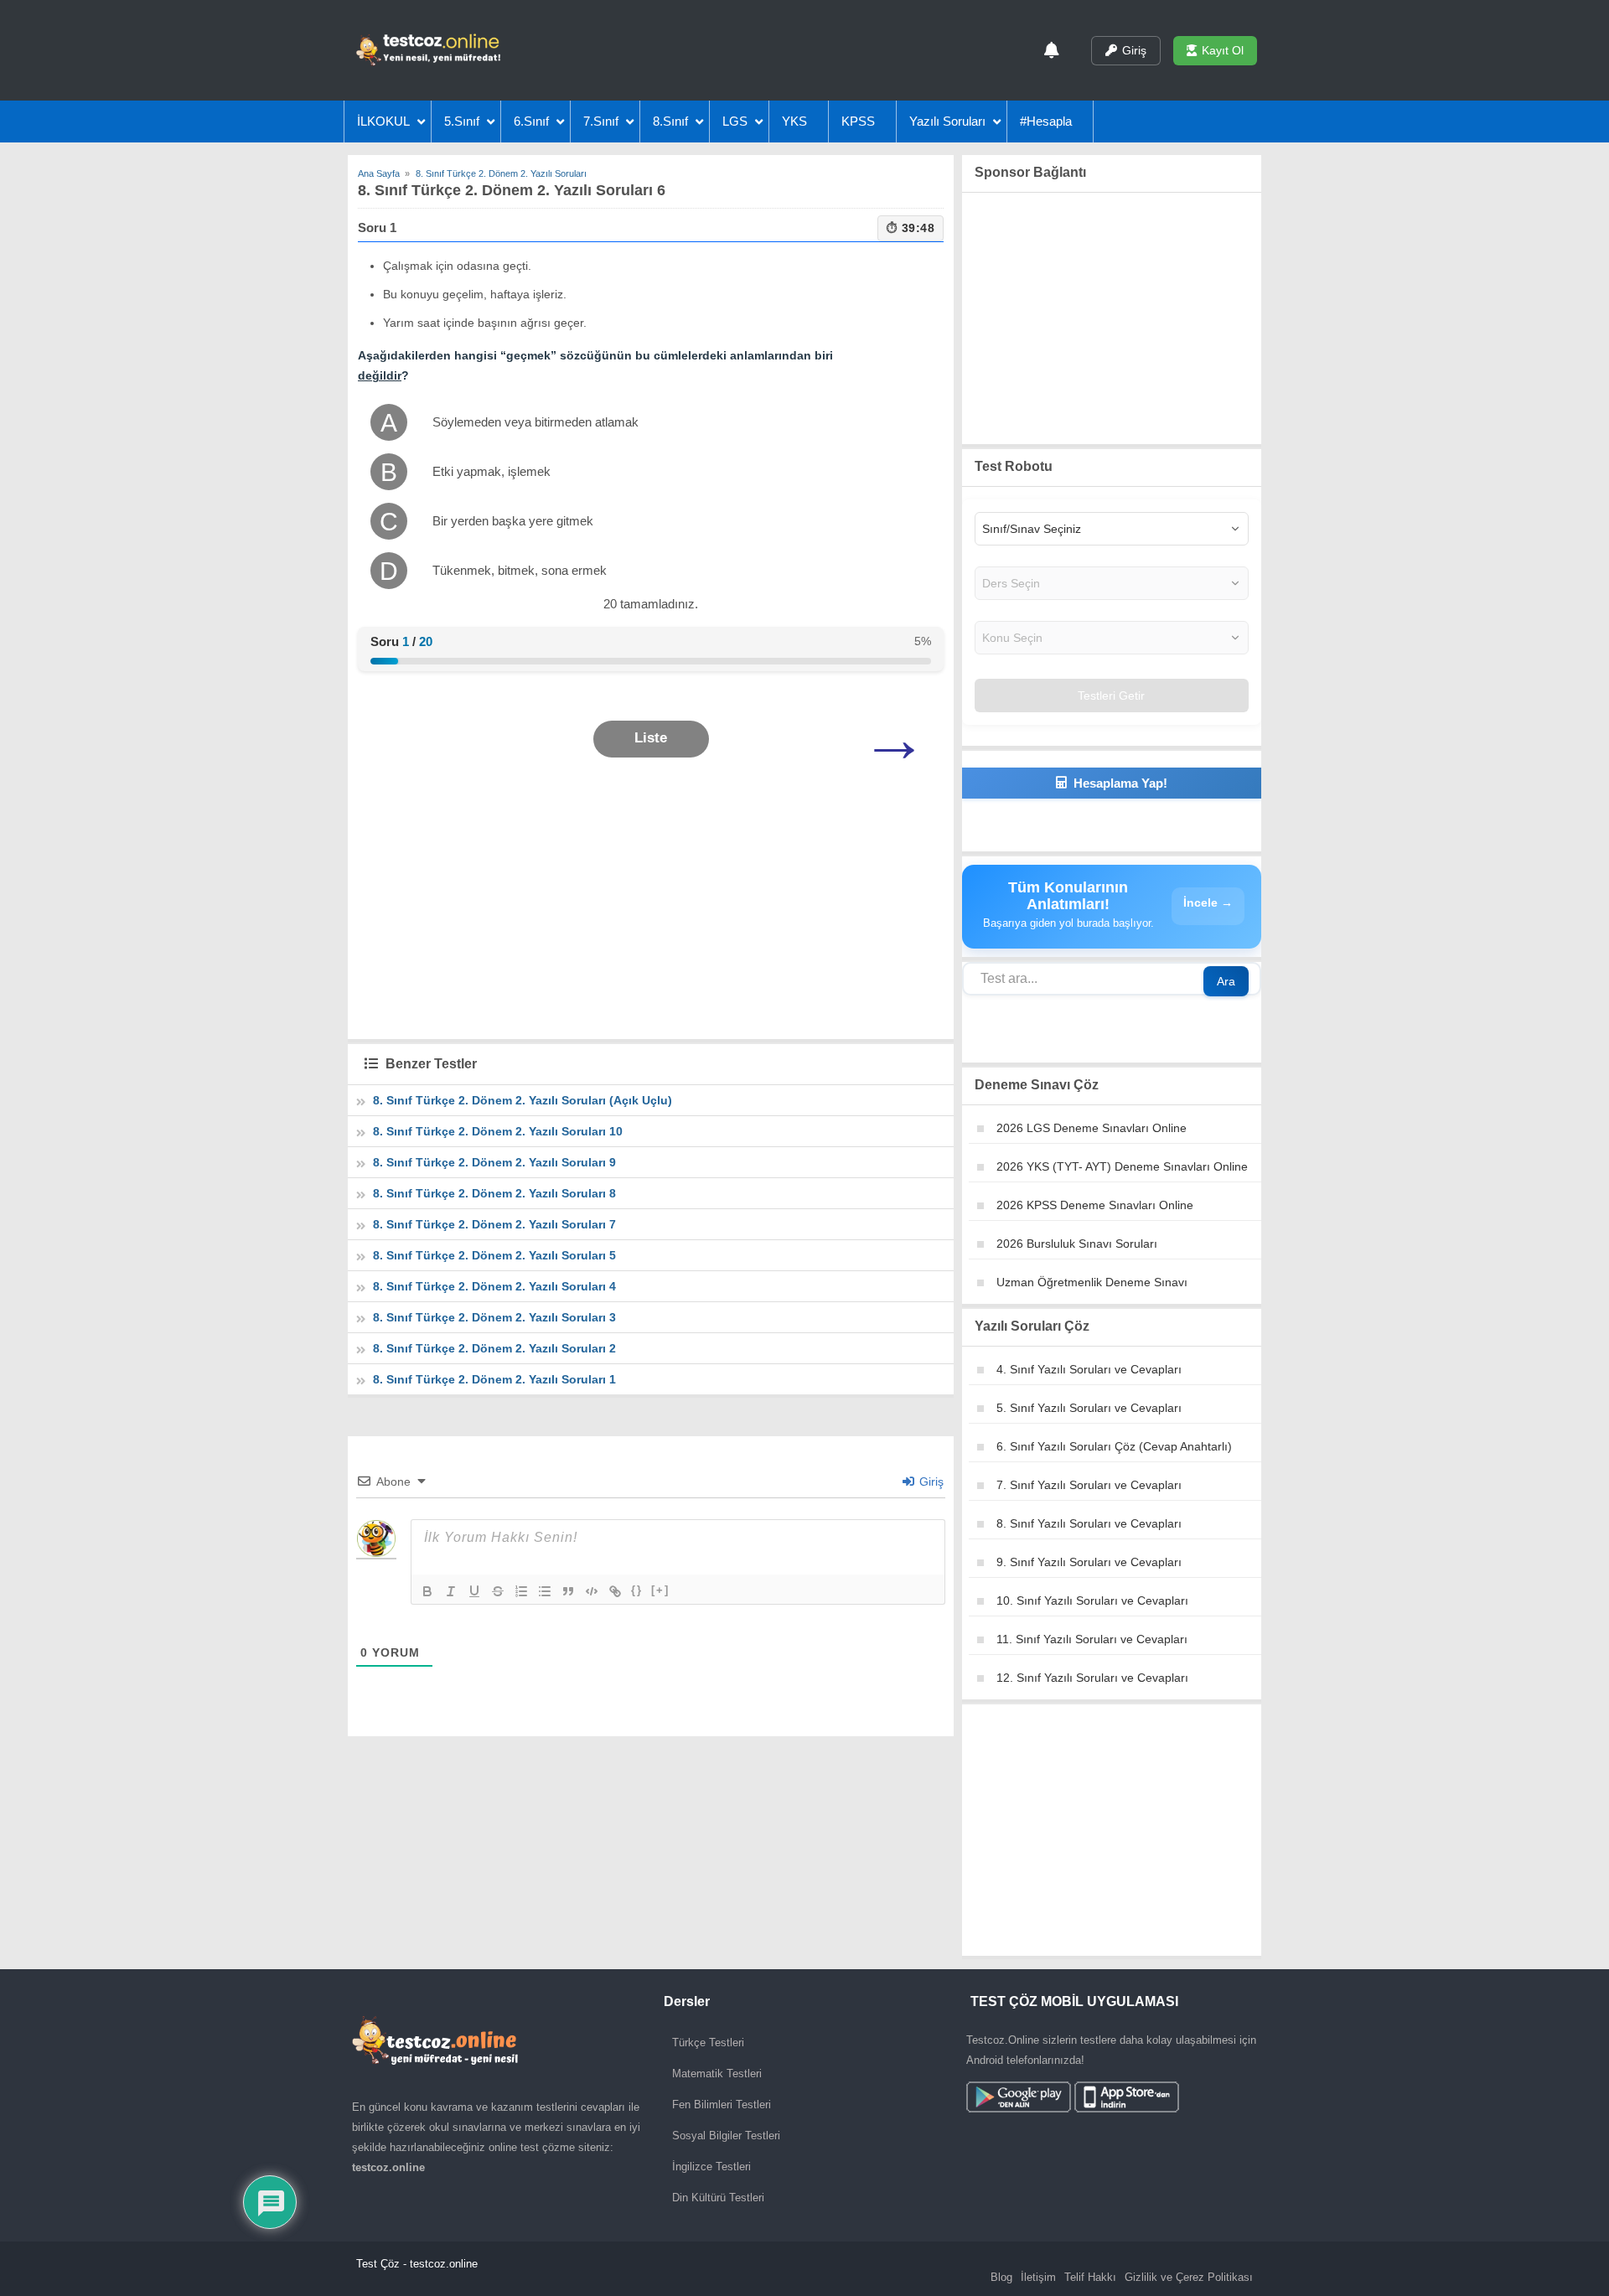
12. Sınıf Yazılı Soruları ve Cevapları (1092, 1678)
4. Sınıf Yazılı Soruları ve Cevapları (1089, 1369)
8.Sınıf (670, 121)
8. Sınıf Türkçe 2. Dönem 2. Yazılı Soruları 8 (494, 1193)
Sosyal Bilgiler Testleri (726, 2136)
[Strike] (498, 1591)
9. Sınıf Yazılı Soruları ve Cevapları (1089, 1562)
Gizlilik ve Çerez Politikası (1189, 2277)
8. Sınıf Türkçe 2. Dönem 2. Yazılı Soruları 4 (494, 1286)
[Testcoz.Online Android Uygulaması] (1073, 2099)
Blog (1001, 2277)
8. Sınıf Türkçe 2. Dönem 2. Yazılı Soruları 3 (494, 1317)
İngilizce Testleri (711, 2167)
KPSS (858, 121)
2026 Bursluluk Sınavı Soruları (1077, 1244)
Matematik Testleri (717, 2074)
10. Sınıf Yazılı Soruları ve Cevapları (1092, 1600)
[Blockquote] (568, 1591)
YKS (794, 121)
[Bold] (427, 1591)
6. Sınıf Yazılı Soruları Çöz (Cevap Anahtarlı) (1114, 1446)
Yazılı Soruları (947, 121)
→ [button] (894, 739)
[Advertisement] (651, 912)
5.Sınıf (462, 121)
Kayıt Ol (1223, 50)
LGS (735, 121)
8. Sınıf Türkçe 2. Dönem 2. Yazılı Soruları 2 (494, 1348)
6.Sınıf (531, 121)
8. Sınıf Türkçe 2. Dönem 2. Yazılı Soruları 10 (498, 1131)
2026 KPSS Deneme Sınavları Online (1095, 1205)
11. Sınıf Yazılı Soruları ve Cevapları (1092, 1639)
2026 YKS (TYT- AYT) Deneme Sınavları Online (1122, 1166)
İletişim (1038, 2277)
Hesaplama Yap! (1120, 783)
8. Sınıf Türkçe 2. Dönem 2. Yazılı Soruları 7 (494, 1224)
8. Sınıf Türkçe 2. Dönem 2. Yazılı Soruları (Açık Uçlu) (523, 1100)
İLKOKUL (383, 121)
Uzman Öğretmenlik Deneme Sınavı (1092, 1282)
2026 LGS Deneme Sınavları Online (1092, 1128)
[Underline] (474, 1591)
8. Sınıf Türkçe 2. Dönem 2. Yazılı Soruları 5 (494, 1255)
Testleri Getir (1112, 696)
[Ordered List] (521, 1591)
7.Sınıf (601, 121)
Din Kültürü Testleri (718, 2198)
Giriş (1134, 50)
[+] (660, 1590)
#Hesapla (1046, 121)
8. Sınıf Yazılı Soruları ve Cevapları (1089, 1523)
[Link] (615, 1591)
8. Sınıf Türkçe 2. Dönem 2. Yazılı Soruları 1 (494, 1379)
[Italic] (451, 1591)
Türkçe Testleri (708, 2043)
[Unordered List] (545, 1591)
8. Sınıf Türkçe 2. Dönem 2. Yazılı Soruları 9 (494, 1162)
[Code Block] (592, 1591)
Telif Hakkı (1090, 2277)
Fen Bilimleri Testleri (722, 2105)
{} (637, 1590)
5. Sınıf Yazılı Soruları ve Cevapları (1089, 1408)
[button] (651, 739)
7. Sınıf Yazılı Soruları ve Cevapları (1089, 1485)
